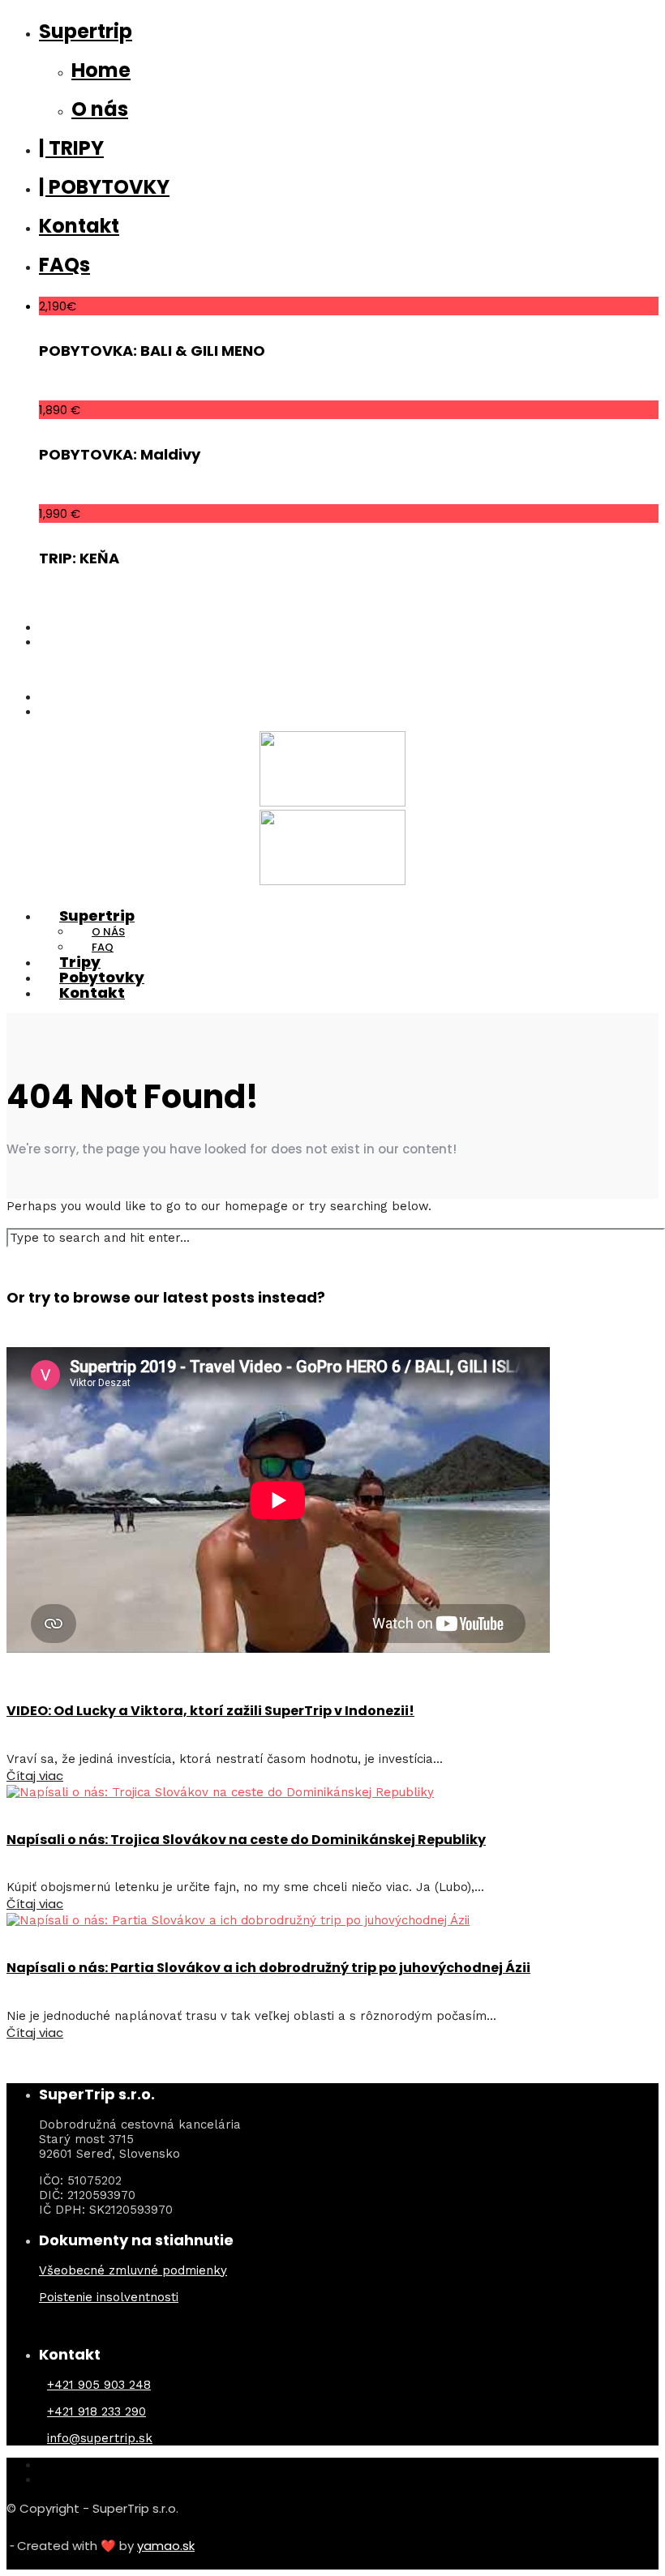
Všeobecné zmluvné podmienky (133, 2270)
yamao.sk (166, 2546)
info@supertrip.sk (100, 2438)
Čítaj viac (35, 1776)
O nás (100, 109)
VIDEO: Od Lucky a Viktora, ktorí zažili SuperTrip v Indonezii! (210, 1711)
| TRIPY (71, 148)
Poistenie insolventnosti (109, 2297)
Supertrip (86, 31)
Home (101, 70)
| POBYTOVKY (104, 187)
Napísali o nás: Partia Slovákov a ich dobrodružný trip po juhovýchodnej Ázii (268, 1968)
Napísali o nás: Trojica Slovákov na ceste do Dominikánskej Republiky (246, 1840)
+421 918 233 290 (97, 2411)
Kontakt (79, 226)
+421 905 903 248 (99, 2385)
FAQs (64, 265)
